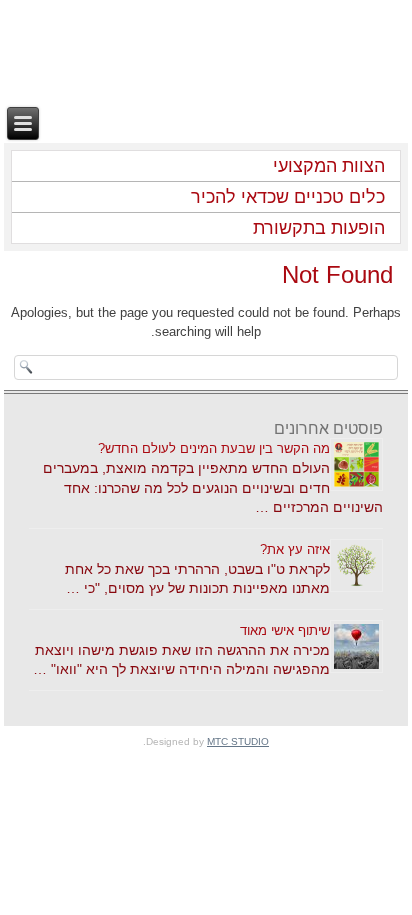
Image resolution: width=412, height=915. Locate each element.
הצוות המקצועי (329, 166)
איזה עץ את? (295, 549)
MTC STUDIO (238, 741)
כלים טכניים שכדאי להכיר (288, 197)
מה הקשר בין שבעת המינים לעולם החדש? (214, 448)
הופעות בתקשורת (319, 228)
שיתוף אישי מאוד (285, 630)
